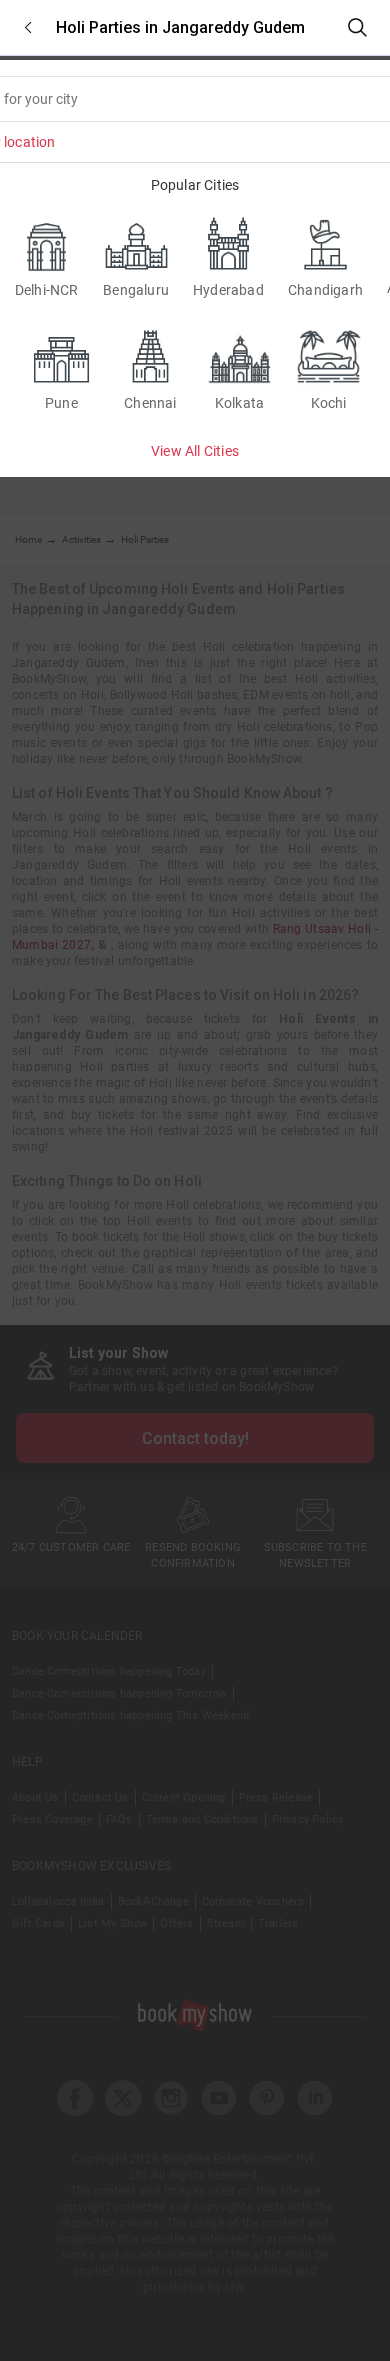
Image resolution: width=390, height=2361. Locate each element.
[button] (28, 27)
